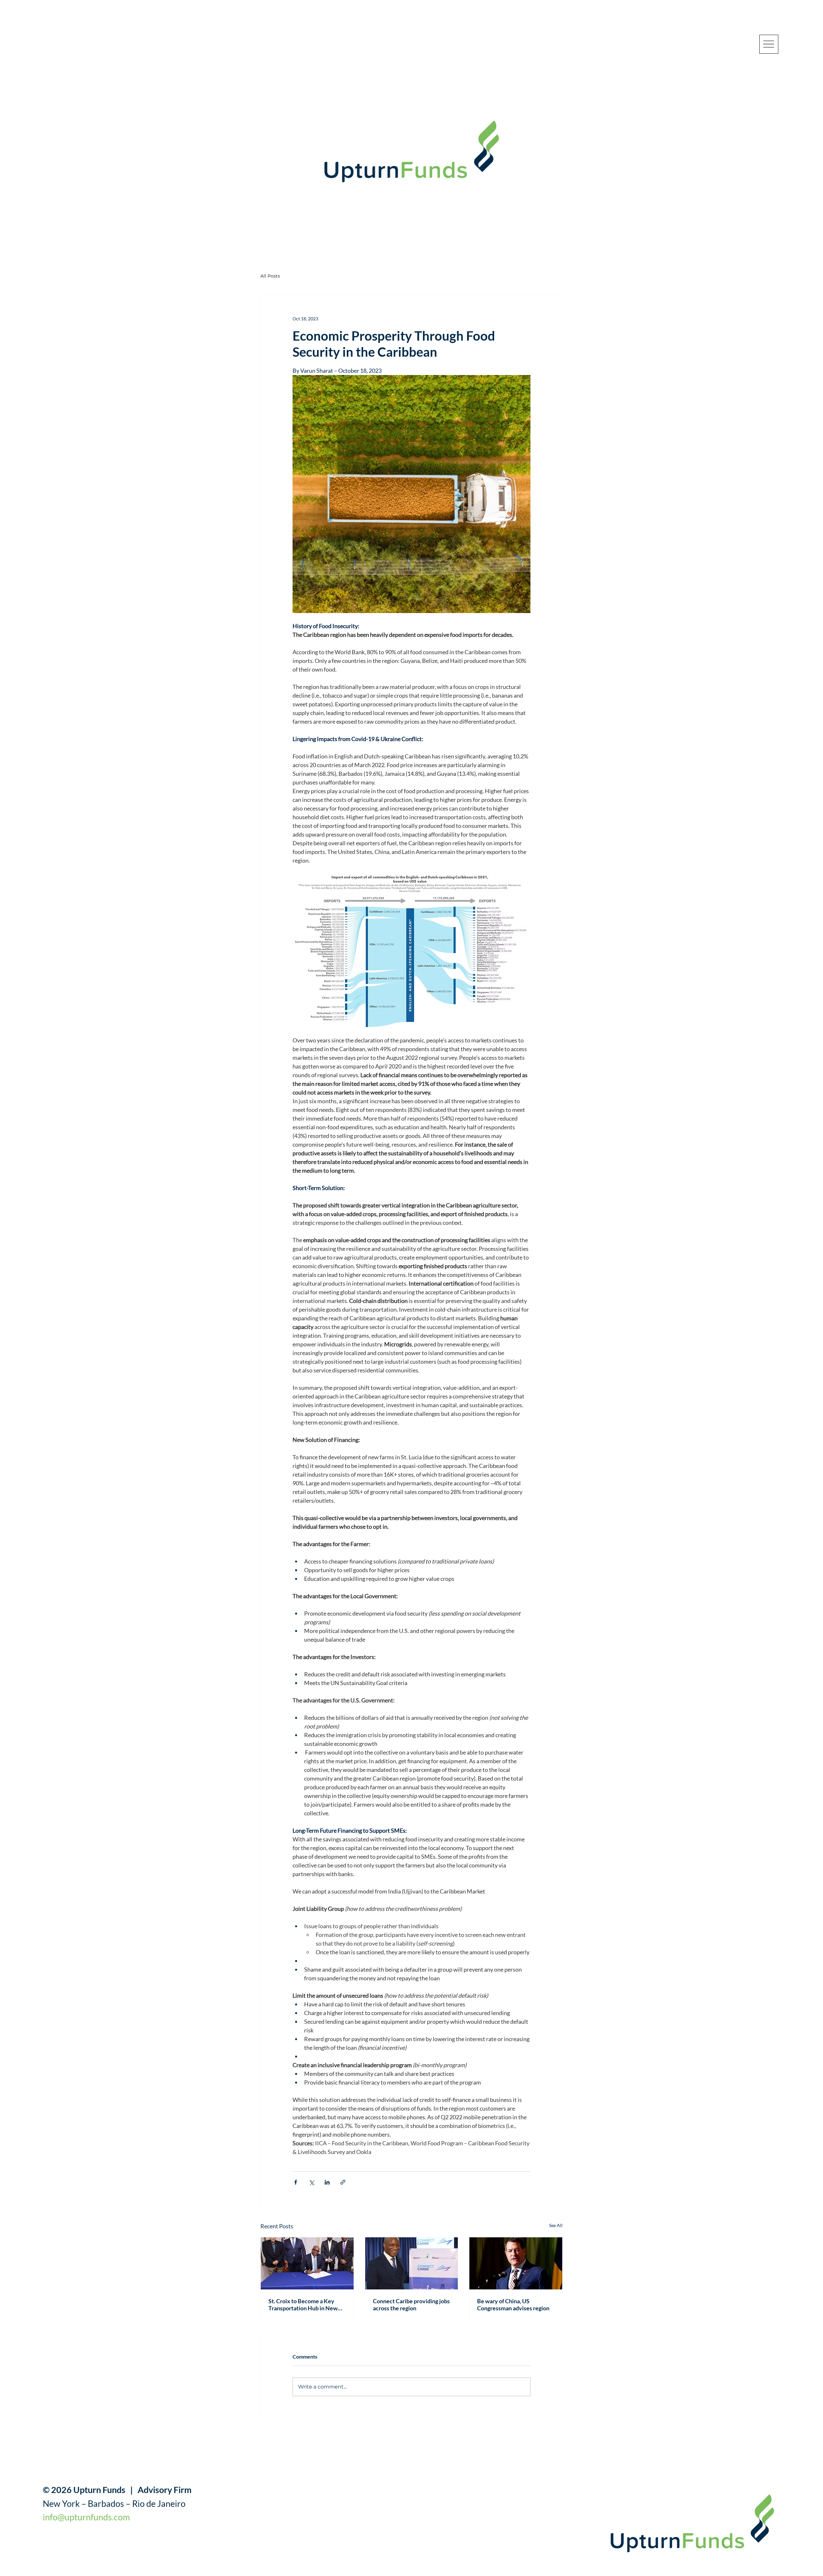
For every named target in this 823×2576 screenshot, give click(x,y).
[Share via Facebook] (296, 2182)
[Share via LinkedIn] (327, 2182)
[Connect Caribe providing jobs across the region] (412, 2263)
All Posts (270, 276)
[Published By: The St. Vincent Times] (307, 2263)
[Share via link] (343, 2182)
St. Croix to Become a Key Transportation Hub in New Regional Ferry (303, 2305)
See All (556, 2225)
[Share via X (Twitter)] (311, 2182)
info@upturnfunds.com (86, 2517)
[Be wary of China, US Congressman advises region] (516, 2263)
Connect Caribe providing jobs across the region (411, 2305)
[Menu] (769, 44)
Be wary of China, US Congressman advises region (513, 2305)
